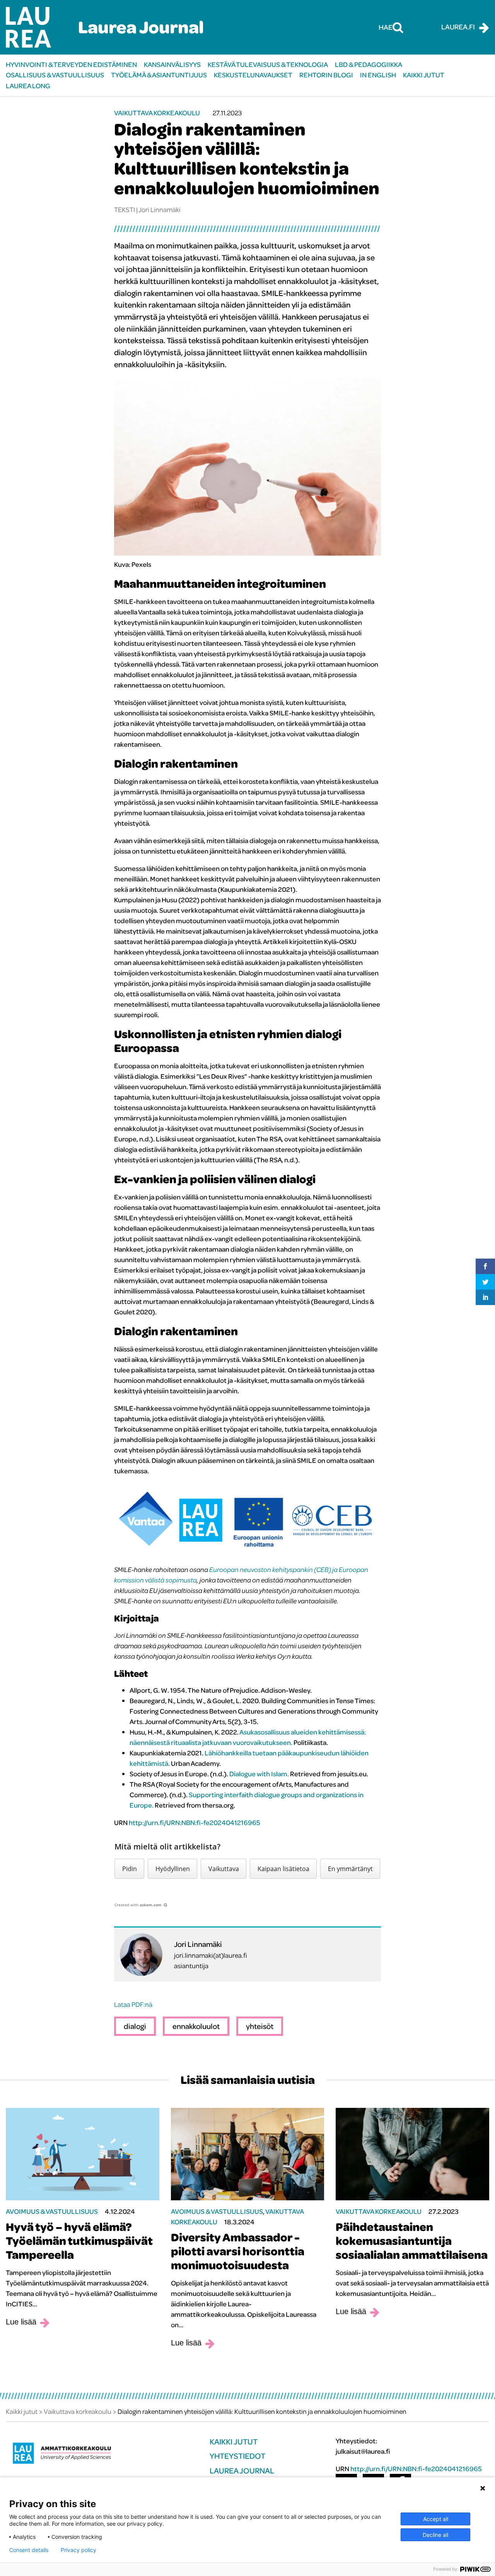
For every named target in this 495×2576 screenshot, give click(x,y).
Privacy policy (79, 2550)
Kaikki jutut (424, 75)
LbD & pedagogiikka (369, 64)
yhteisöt (260, 2026)
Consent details (29, 2550)
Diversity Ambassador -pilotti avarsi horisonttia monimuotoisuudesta (238, 2251)
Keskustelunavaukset (253, 75)
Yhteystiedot (237, 2456)
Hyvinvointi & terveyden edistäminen (71, 64)
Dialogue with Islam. (259, 1774)
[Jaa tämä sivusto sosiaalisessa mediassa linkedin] (485, 1297)
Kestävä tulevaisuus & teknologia (268, 64)
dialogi (135, 2026)
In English (378, 75)
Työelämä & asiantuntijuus (159, 75)
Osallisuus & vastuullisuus (55, 75)
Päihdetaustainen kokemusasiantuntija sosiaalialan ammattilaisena (412, 2241)
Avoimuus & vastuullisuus (52, 2211)
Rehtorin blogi (326, 75)
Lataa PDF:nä (133, 2004)
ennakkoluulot (196, 2026)
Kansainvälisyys (172, 64)
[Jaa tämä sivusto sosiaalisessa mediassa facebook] (485, 1266)
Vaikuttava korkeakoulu (157, 113)
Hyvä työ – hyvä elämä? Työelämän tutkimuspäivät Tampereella (79, 2241)
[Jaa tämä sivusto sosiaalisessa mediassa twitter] (485, 1282)
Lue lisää (21, 2322)
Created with (138, 1905)
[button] (129, 1869)
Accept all (436, 2519)
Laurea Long (28, 86)
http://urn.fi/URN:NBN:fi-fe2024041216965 (195, 1823)
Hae (386, 27)
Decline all (435, 2535)
